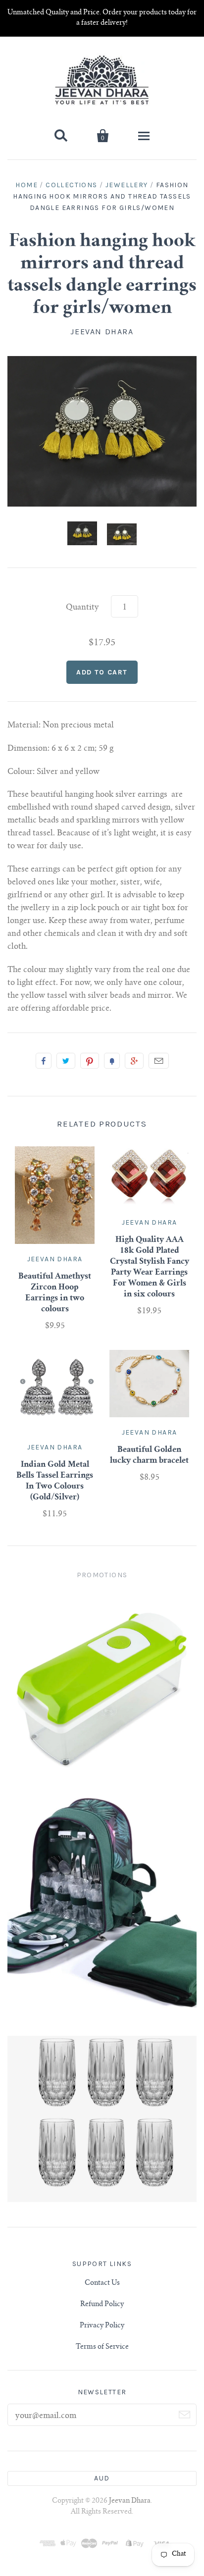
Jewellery (127, 185)
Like (44, 1061)
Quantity (82, 608)
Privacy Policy (102, 2326)
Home (26, 185)
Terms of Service (102, 2347)
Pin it (90, 1061)
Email (159, 1061)
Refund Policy (102, 2305)
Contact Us (102, 2283)
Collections (71, 185)
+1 (134, 1061)
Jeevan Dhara (102, 332)
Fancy (112, 1061)
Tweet (66, 1061)
